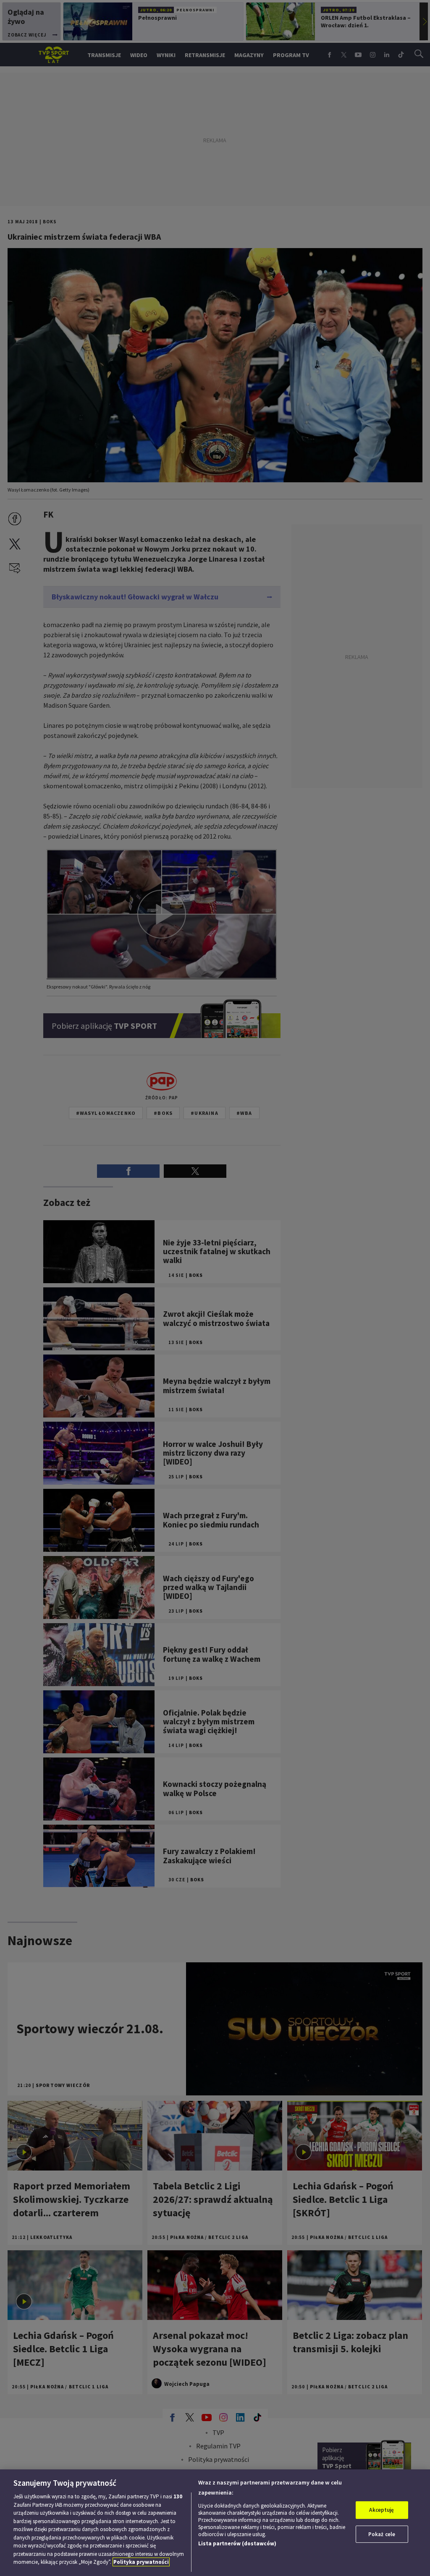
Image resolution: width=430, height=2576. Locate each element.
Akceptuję (381, 2510)
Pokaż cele (382, 2534)
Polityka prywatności (141, 2562)
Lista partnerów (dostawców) (237, 2543)
